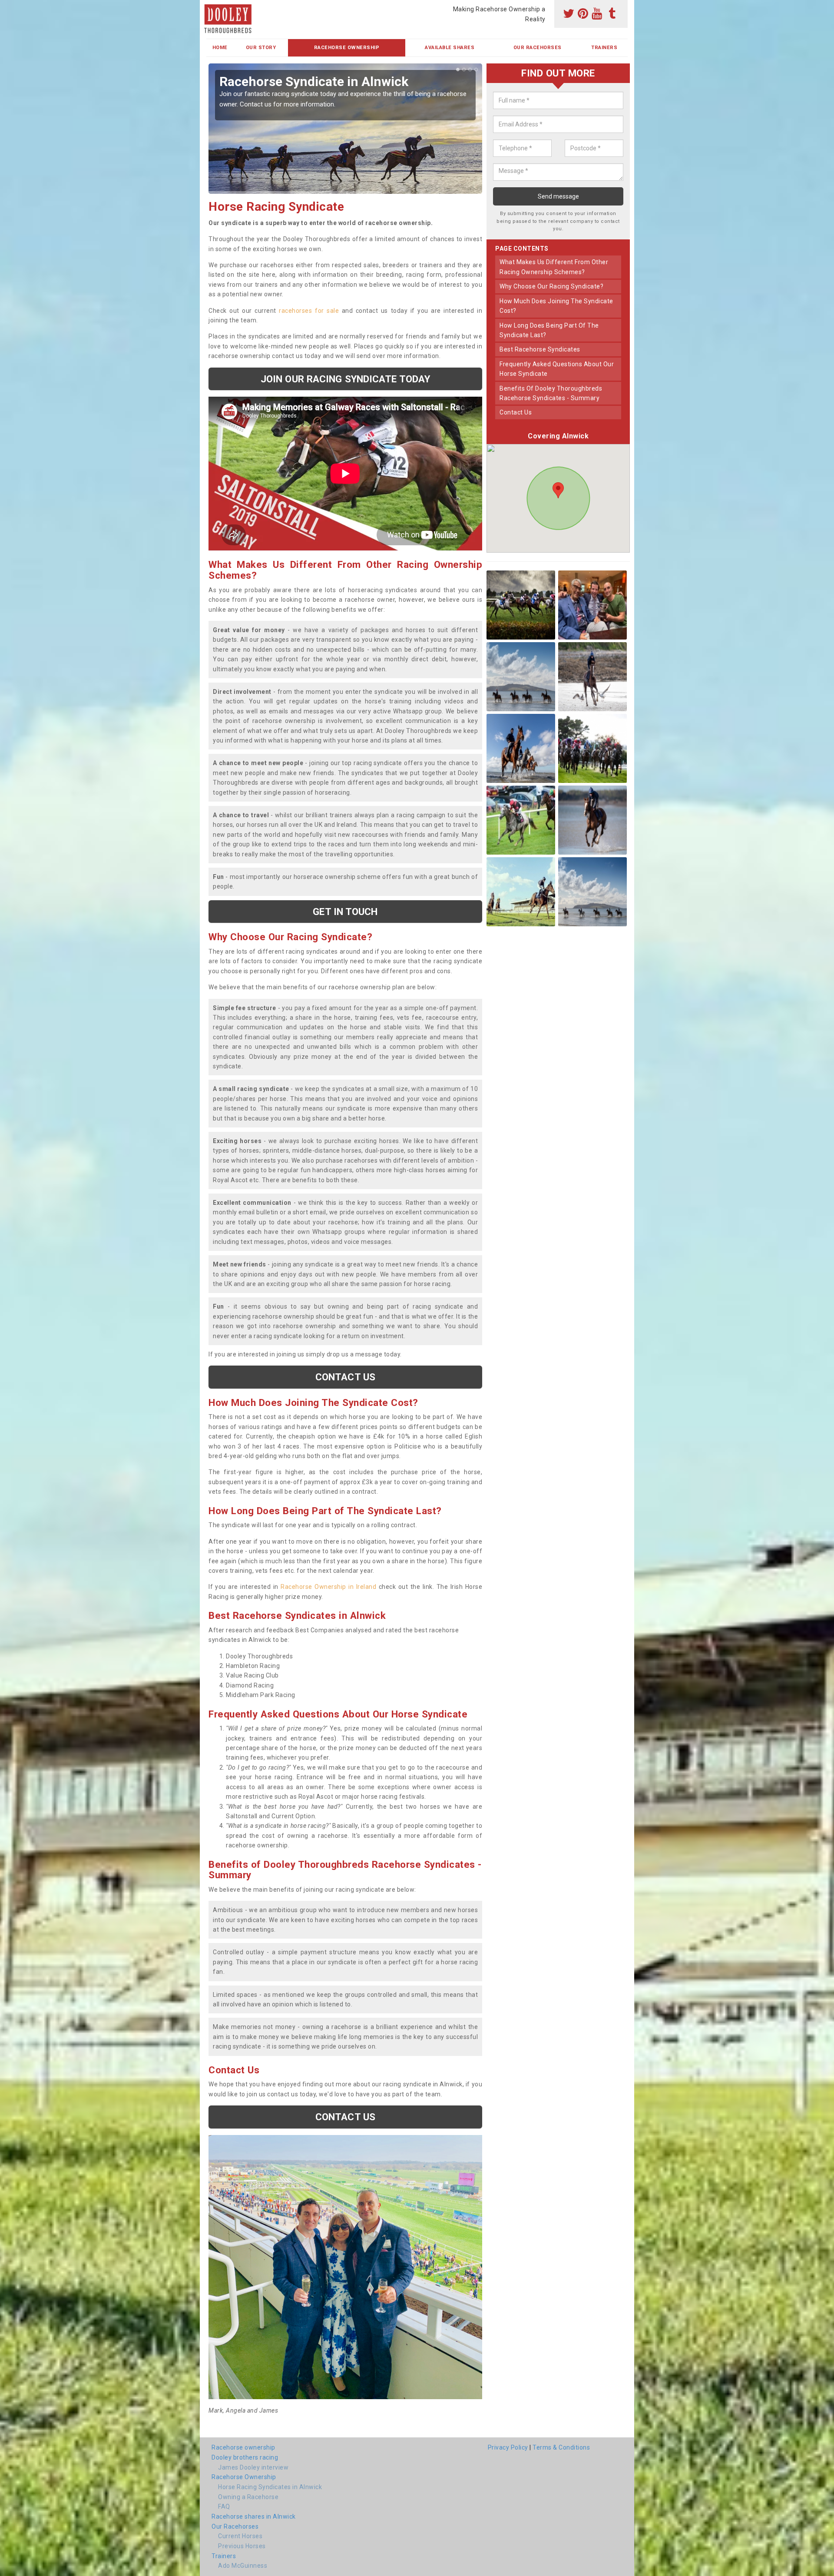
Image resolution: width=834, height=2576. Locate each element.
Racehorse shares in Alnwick (254, 2516)
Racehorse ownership (243, 2447)
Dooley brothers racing (245, 2457)
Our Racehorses (538, 48)
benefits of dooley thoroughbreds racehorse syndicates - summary (551, 393)
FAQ (224, 2506)
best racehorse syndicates (540, 349)
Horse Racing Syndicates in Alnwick (270, 2487)
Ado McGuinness (243, 2566)
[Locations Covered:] (210, 7)
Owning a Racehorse (248, 2497)
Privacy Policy (508, 2447)
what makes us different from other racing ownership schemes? (554, 267)
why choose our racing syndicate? (551, 286)
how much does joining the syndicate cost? (556, 306)
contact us (516, 412)
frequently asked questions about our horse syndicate (557, 369)
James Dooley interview (253, 2467)
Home (220, 48)
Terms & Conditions (561, 2447)
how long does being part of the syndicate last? (549, 330)
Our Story (261, 48)
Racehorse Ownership (347, 48)
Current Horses (240, 2536)
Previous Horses (242, 2546)
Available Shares (450, 48)
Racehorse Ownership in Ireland (328, 1587)
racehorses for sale (309, 311)
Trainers (604, 48)
